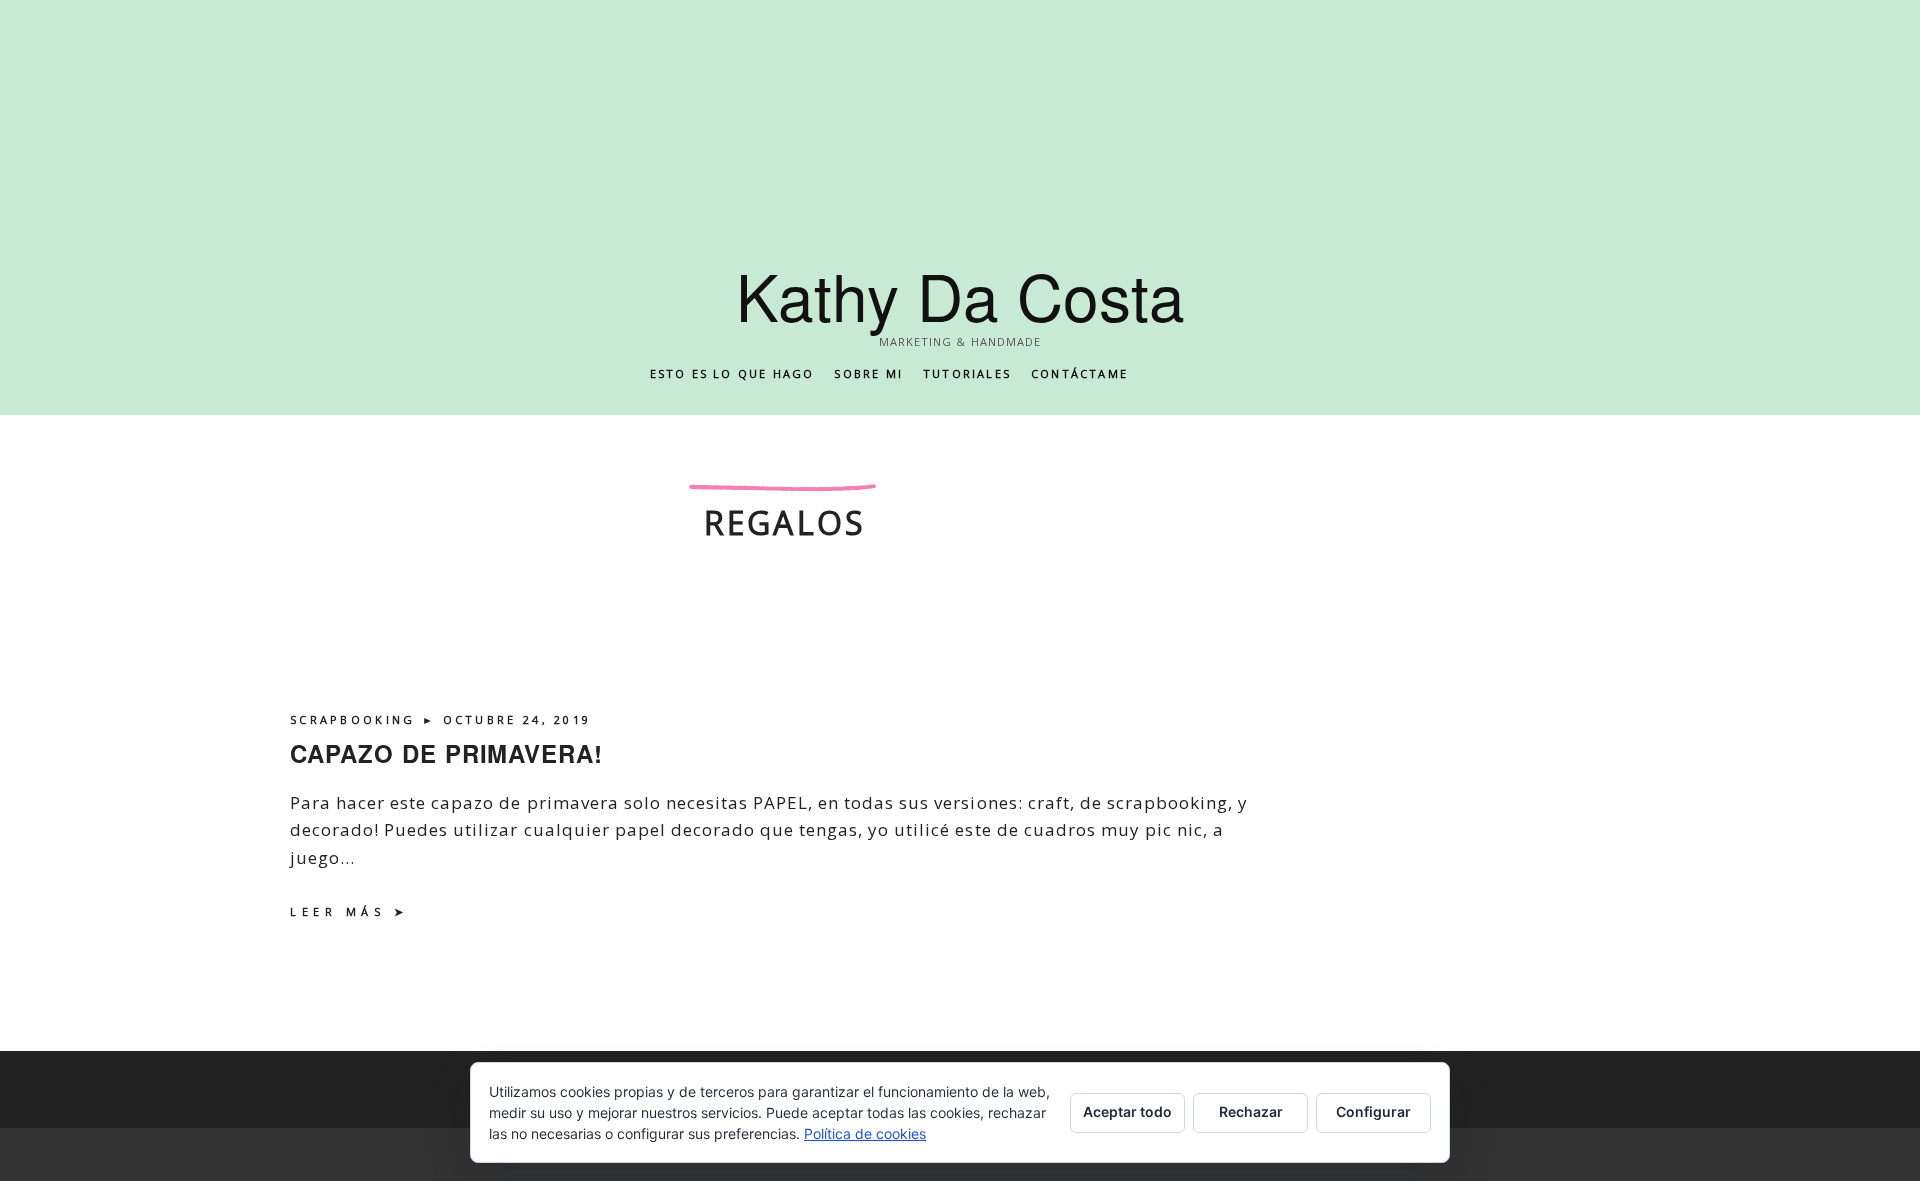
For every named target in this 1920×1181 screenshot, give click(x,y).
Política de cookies (865, 1133)
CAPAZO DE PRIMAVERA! (446, 753)
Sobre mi (868, 373)
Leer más (337, 911)
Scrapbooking (356, 719)
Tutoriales (967, 373)
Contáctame (1079, 373)
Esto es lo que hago (732, 373)
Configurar (1373, 1111)
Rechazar (1251, 1111)
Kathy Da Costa (960, 294)
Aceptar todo (1127, 1111)
